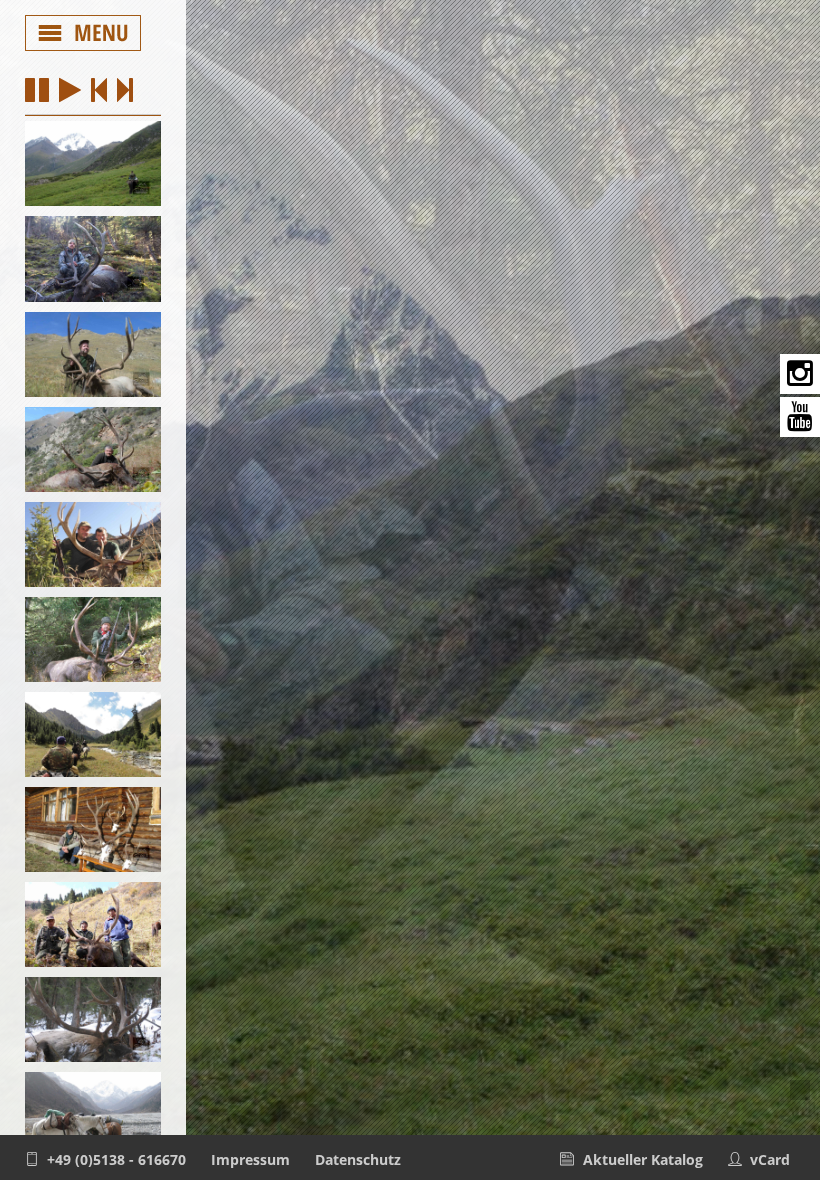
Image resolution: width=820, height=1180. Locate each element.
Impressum (250, 1159)
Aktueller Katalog (643, 1159)
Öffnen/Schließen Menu (83, 33)
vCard (770, 1159)
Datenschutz (358, 1159)
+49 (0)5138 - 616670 (116, 1159)
